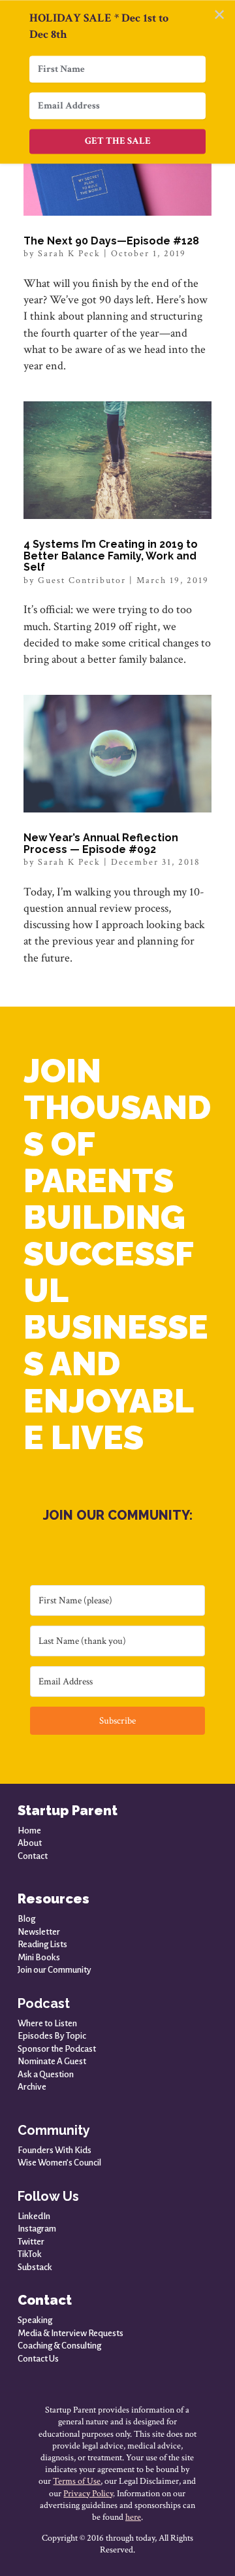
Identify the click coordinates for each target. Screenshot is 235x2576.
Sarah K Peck (69, 254)
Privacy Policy (88, 2494)
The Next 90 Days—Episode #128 (111, 241)
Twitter (31, 2242)
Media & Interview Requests (70, 2333)
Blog (26, 1919)
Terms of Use (77, 2481)
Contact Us (38, 2359)
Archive (32, 2087)
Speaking (35, 2320)
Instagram (37, 2229)
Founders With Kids (55, 2150)
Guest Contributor (82, 580)
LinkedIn (34, 2216)
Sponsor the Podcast (57, 2049)
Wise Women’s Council (59, 2163)
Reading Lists (42, 1944)
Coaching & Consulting (59, 2346)
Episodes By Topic (52, 2036)
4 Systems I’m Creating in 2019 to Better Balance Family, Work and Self (111, 556)
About (30, 1843)
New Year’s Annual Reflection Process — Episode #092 (101, 844)
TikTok (30, 2254)
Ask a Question (46, 2074)
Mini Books (39, 1957)
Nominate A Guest (52, 2061)
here (133, 2517)
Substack (35, 2267)
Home (29, 1831)
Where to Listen (47, 2023)
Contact (33, 1856)
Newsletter (39, 1932)
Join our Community (55, 1970)
